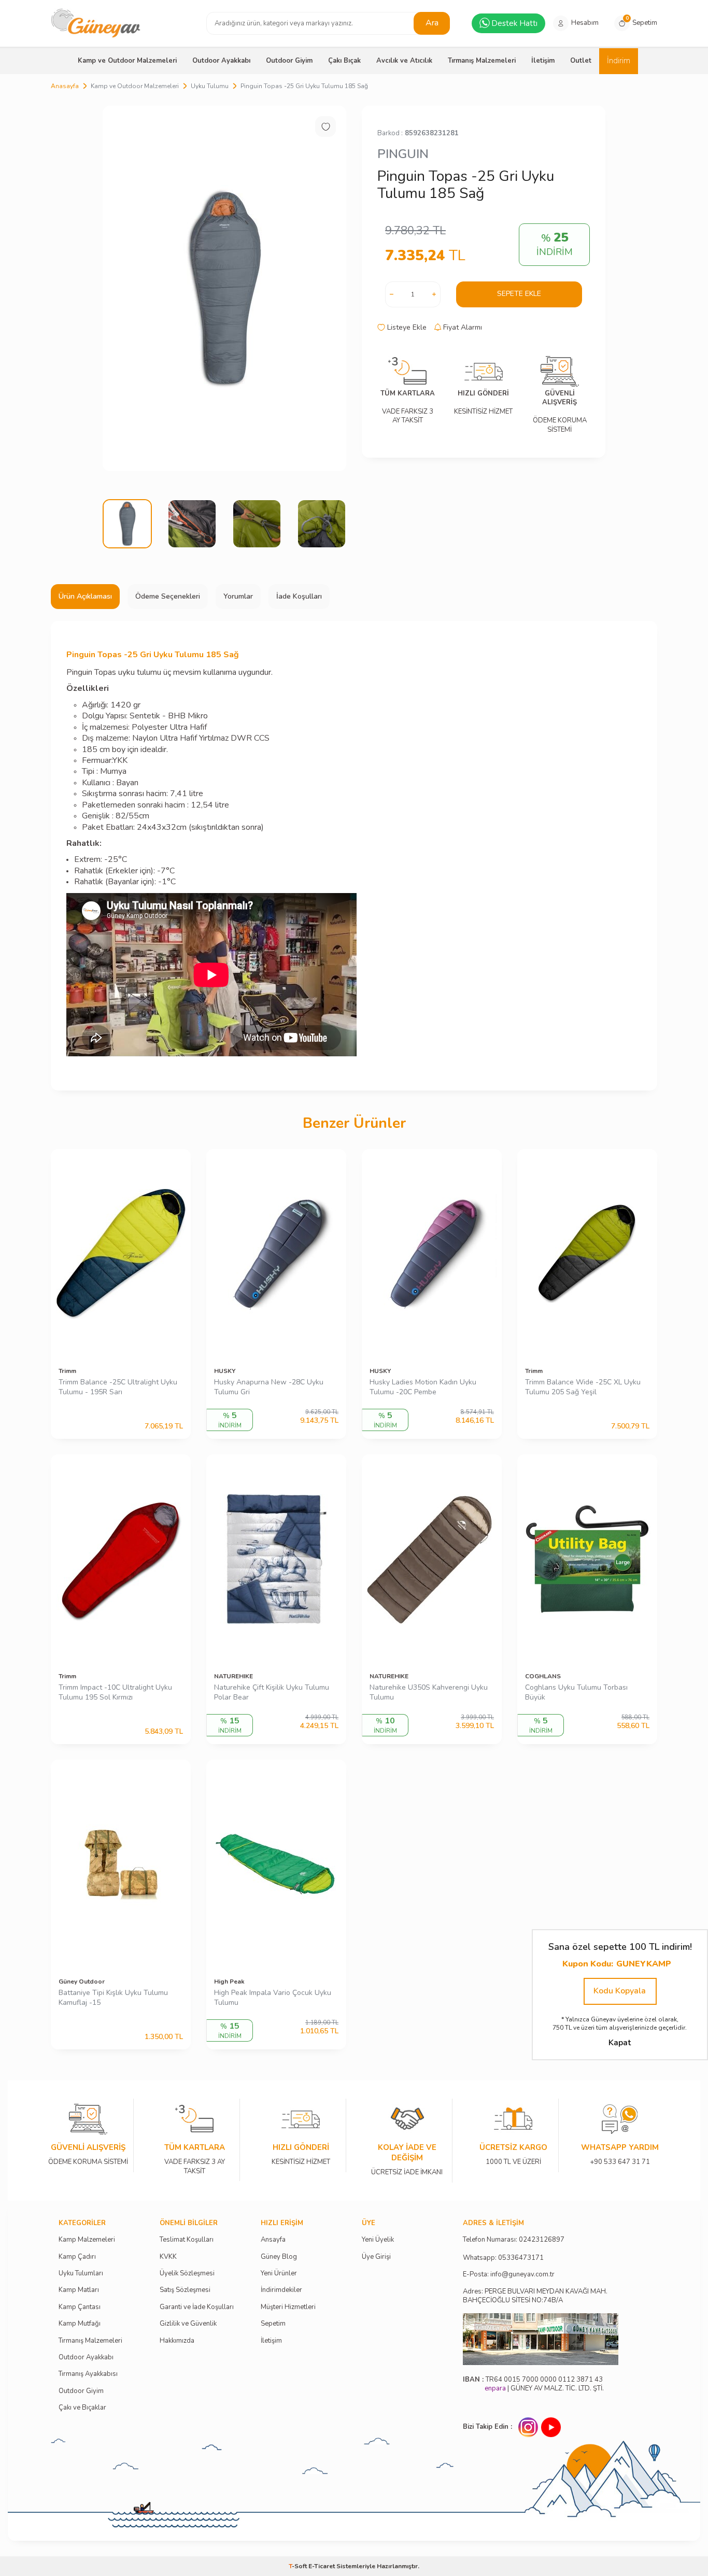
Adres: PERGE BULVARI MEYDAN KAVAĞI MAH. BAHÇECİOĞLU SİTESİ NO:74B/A (535, 2296)
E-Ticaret (322, 2566)
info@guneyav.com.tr (522, 2275)
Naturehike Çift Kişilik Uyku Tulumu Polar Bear (272, 1693)
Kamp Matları (79, 2290)
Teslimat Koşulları (187, 2240)
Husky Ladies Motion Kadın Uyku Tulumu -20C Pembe (423, 1387)
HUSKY (225, 1371)
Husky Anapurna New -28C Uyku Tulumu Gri (269, 1387)
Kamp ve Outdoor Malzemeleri (127, 61)
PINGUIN (403, 154)
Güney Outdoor (82, 1981)
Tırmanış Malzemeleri (482, 61)
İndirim (619, 61)
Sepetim (273, 2324)
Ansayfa (273, 2240)
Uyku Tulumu (210, 86)
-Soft (299, 2566)
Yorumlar (238, 596)
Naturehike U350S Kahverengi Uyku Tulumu (429, 1693)
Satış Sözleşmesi (185, 2290)
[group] (224, 288)
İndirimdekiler (281, 2290)
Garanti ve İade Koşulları (197, 2307)
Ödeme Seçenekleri (168, 596)
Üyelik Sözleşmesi (187, 2274)
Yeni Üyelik (378, 2240)
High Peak (229, 1981)
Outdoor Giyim (289, 61)
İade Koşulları (299, 596)
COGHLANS (543, 1676)
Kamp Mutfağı (80, 2324)
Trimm (67, 1371)
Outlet (581, 61)
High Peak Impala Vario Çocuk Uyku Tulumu (273, 1998)
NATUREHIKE (233, 1676)
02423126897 (542, 2240)
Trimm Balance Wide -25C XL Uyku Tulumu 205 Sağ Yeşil (583, 1387)
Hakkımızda (177, 2341)
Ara (432, 23)
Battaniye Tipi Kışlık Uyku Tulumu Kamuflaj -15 (113, 1998)
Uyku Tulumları (81, 2274)
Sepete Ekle (519, 294)
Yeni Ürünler (279, 2274)
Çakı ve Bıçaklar (82, 2408)
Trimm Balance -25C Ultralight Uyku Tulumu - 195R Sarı (118, 1387)
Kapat (620, 2043)
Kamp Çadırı (77, 2257)
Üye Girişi (376, 2257)
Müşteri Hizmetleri (288, 2307)
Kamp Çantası (80, 2307)
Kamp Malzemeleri (87, 2240)
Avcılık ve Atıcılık (404, 61)
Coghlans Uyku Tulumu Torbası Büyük (576, 1693)
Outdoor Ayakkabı (221, 61)
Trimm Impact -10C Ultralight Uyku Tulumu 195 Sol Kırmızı (115, 1693)
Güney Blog (279, 2257)
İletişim (543, 61)
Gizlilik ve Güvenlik (188, 2324)
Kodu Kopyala (620, 1991)
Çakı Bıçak (344, 61)
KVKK (168, 2257)
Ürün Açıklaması (85, 596)
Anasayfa (65, 86)
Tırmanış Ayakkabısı (88, 2374)
